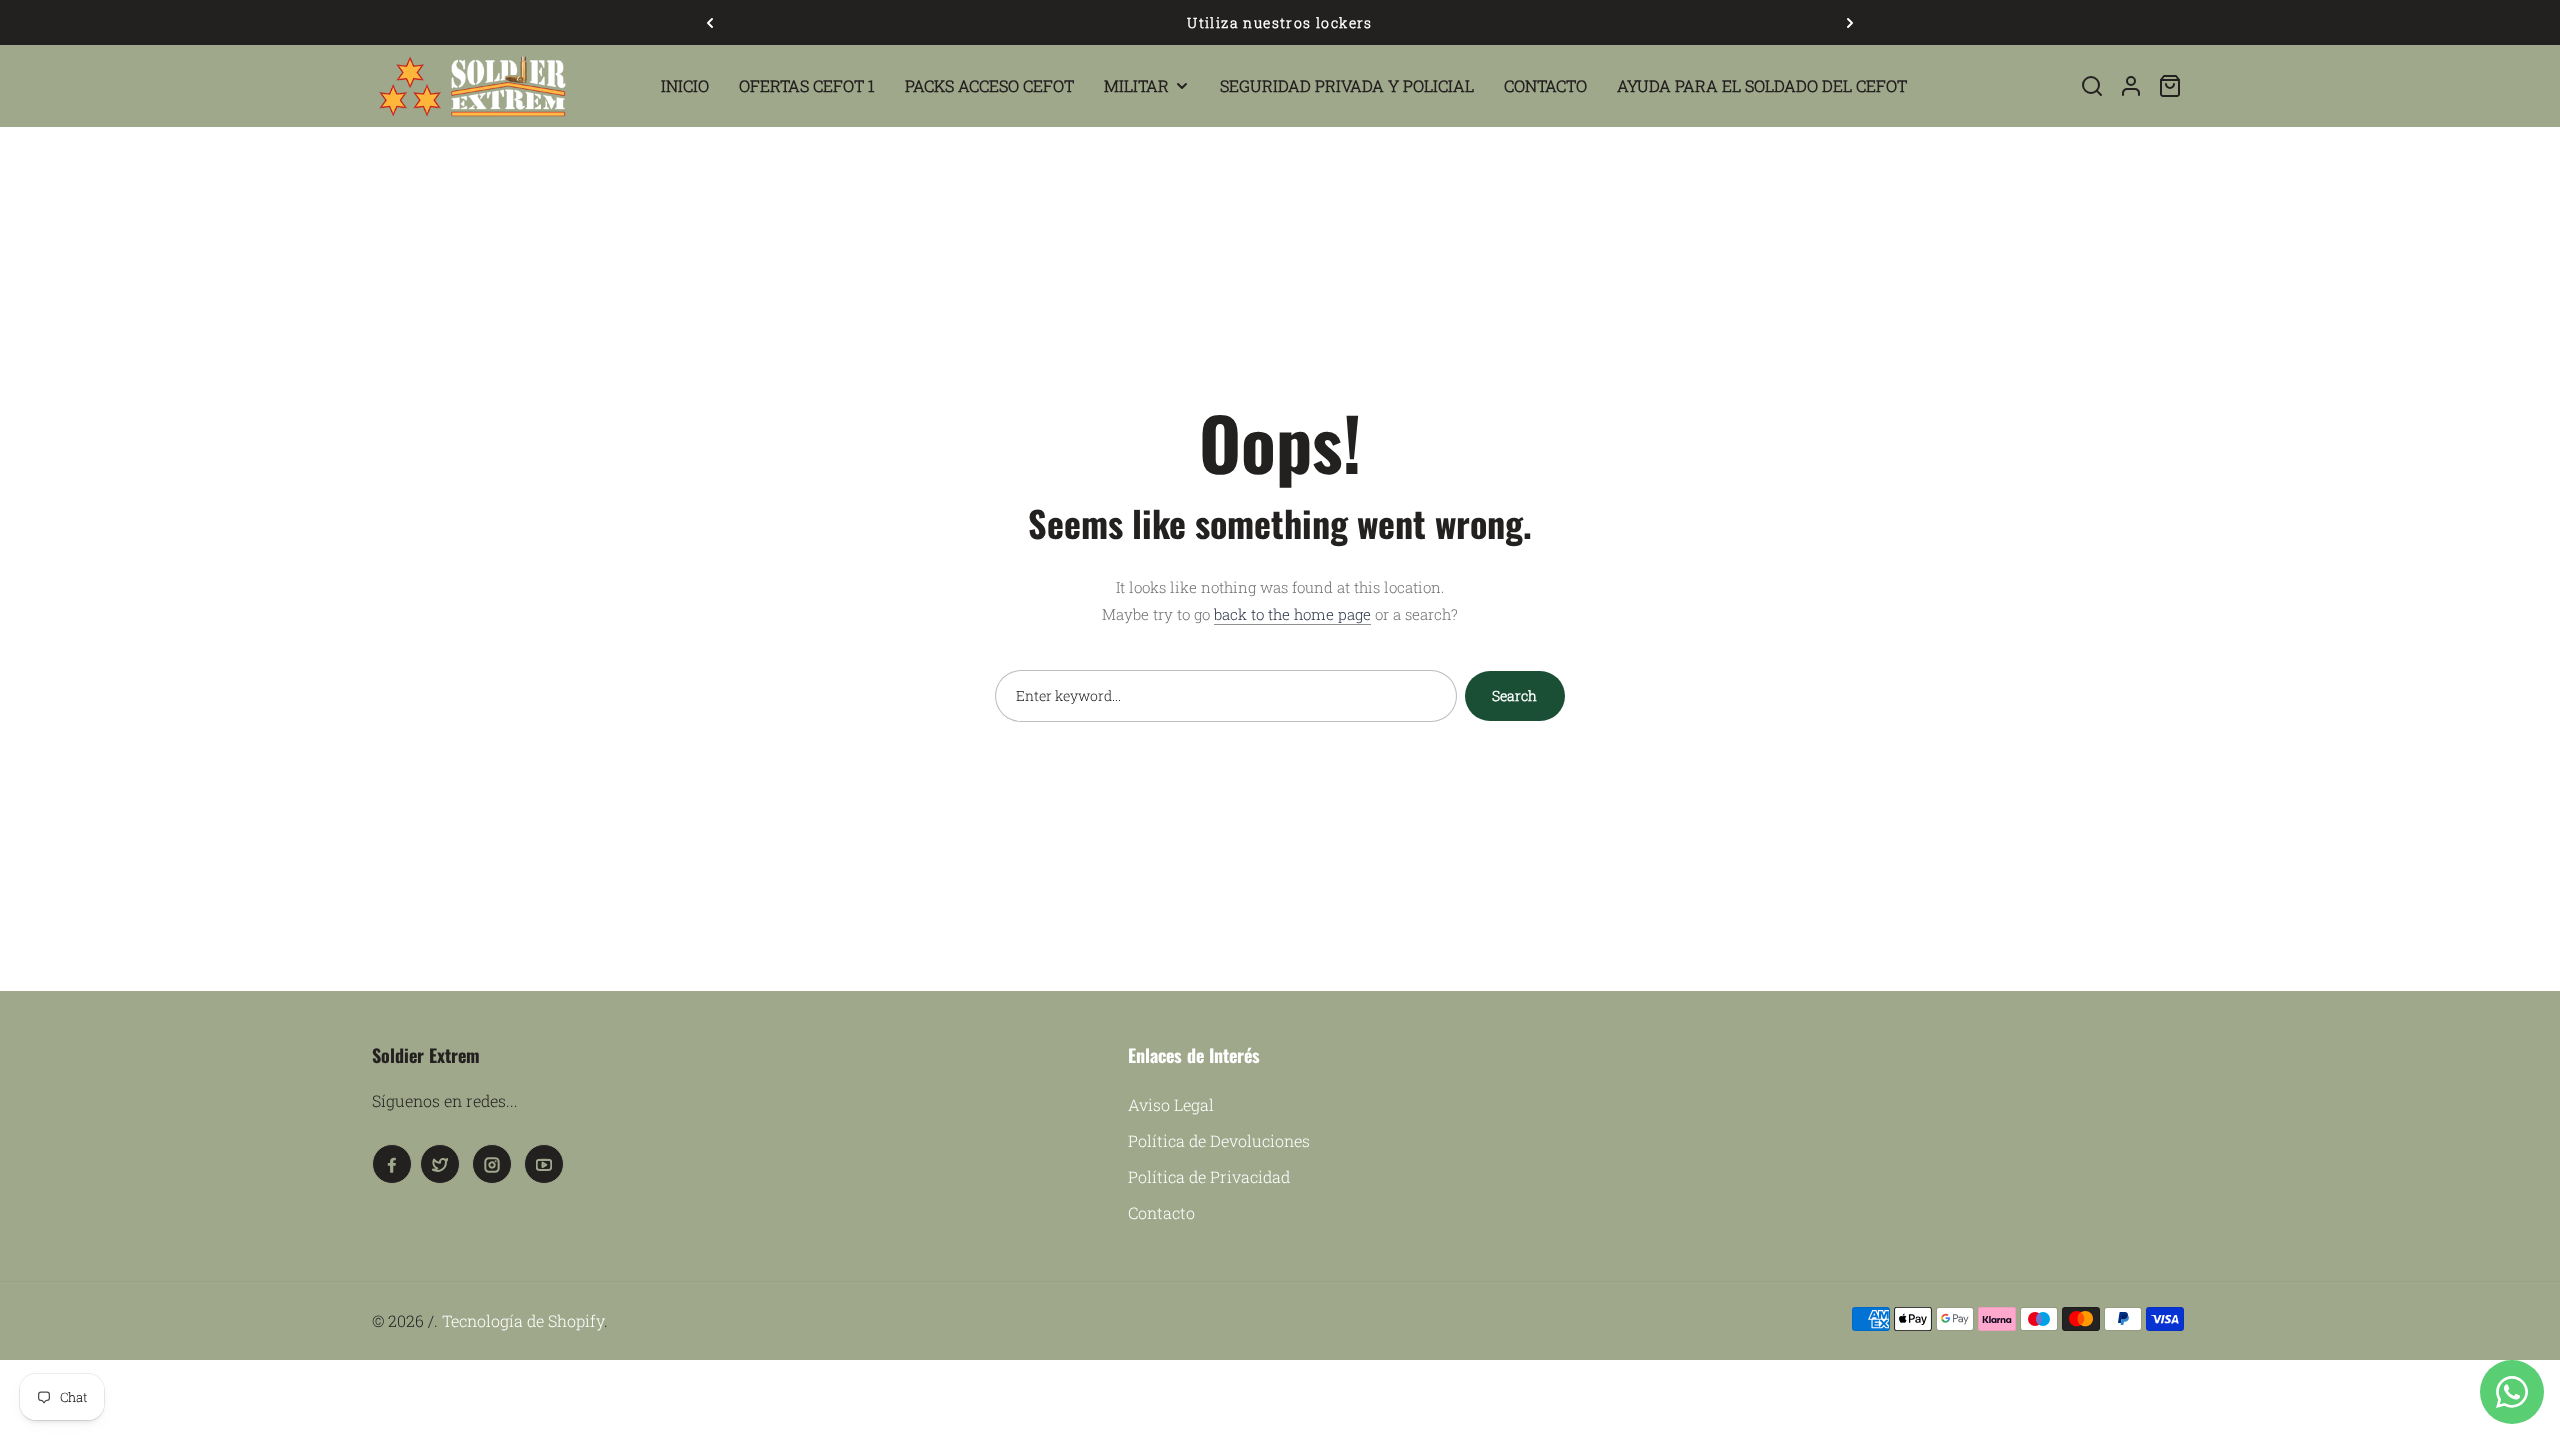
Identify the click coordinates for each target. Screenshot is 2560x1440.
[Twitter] (440, 1164)
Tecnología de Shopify (523, 1320)
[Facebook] (392, 1164)
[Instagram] (492, 1164)
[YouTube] (544, 1164)
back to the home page (1292, 614)
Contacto (1161, 1212)
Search (1514, 695)
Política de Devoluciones (1219, 1140)
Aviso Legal (1171, 1104)
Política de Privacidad (1209, 1176)
